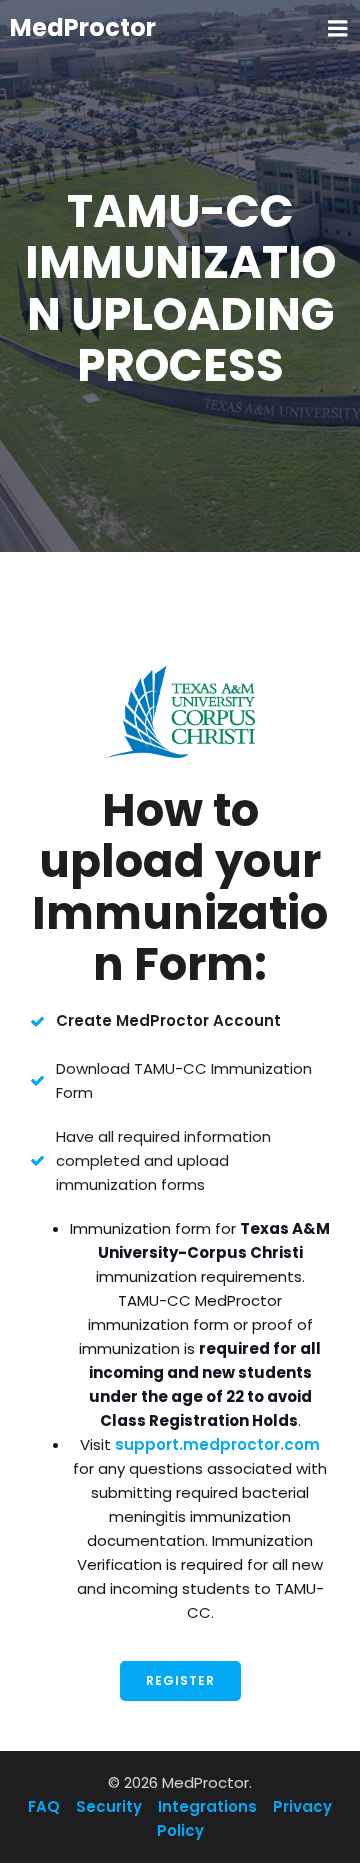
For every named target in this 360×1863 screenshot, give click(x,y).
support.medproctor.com (217, 1444)
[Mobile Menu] (338, 29)
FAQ (46, 1806)
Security (109, 1806)
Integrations (207, 1806)
